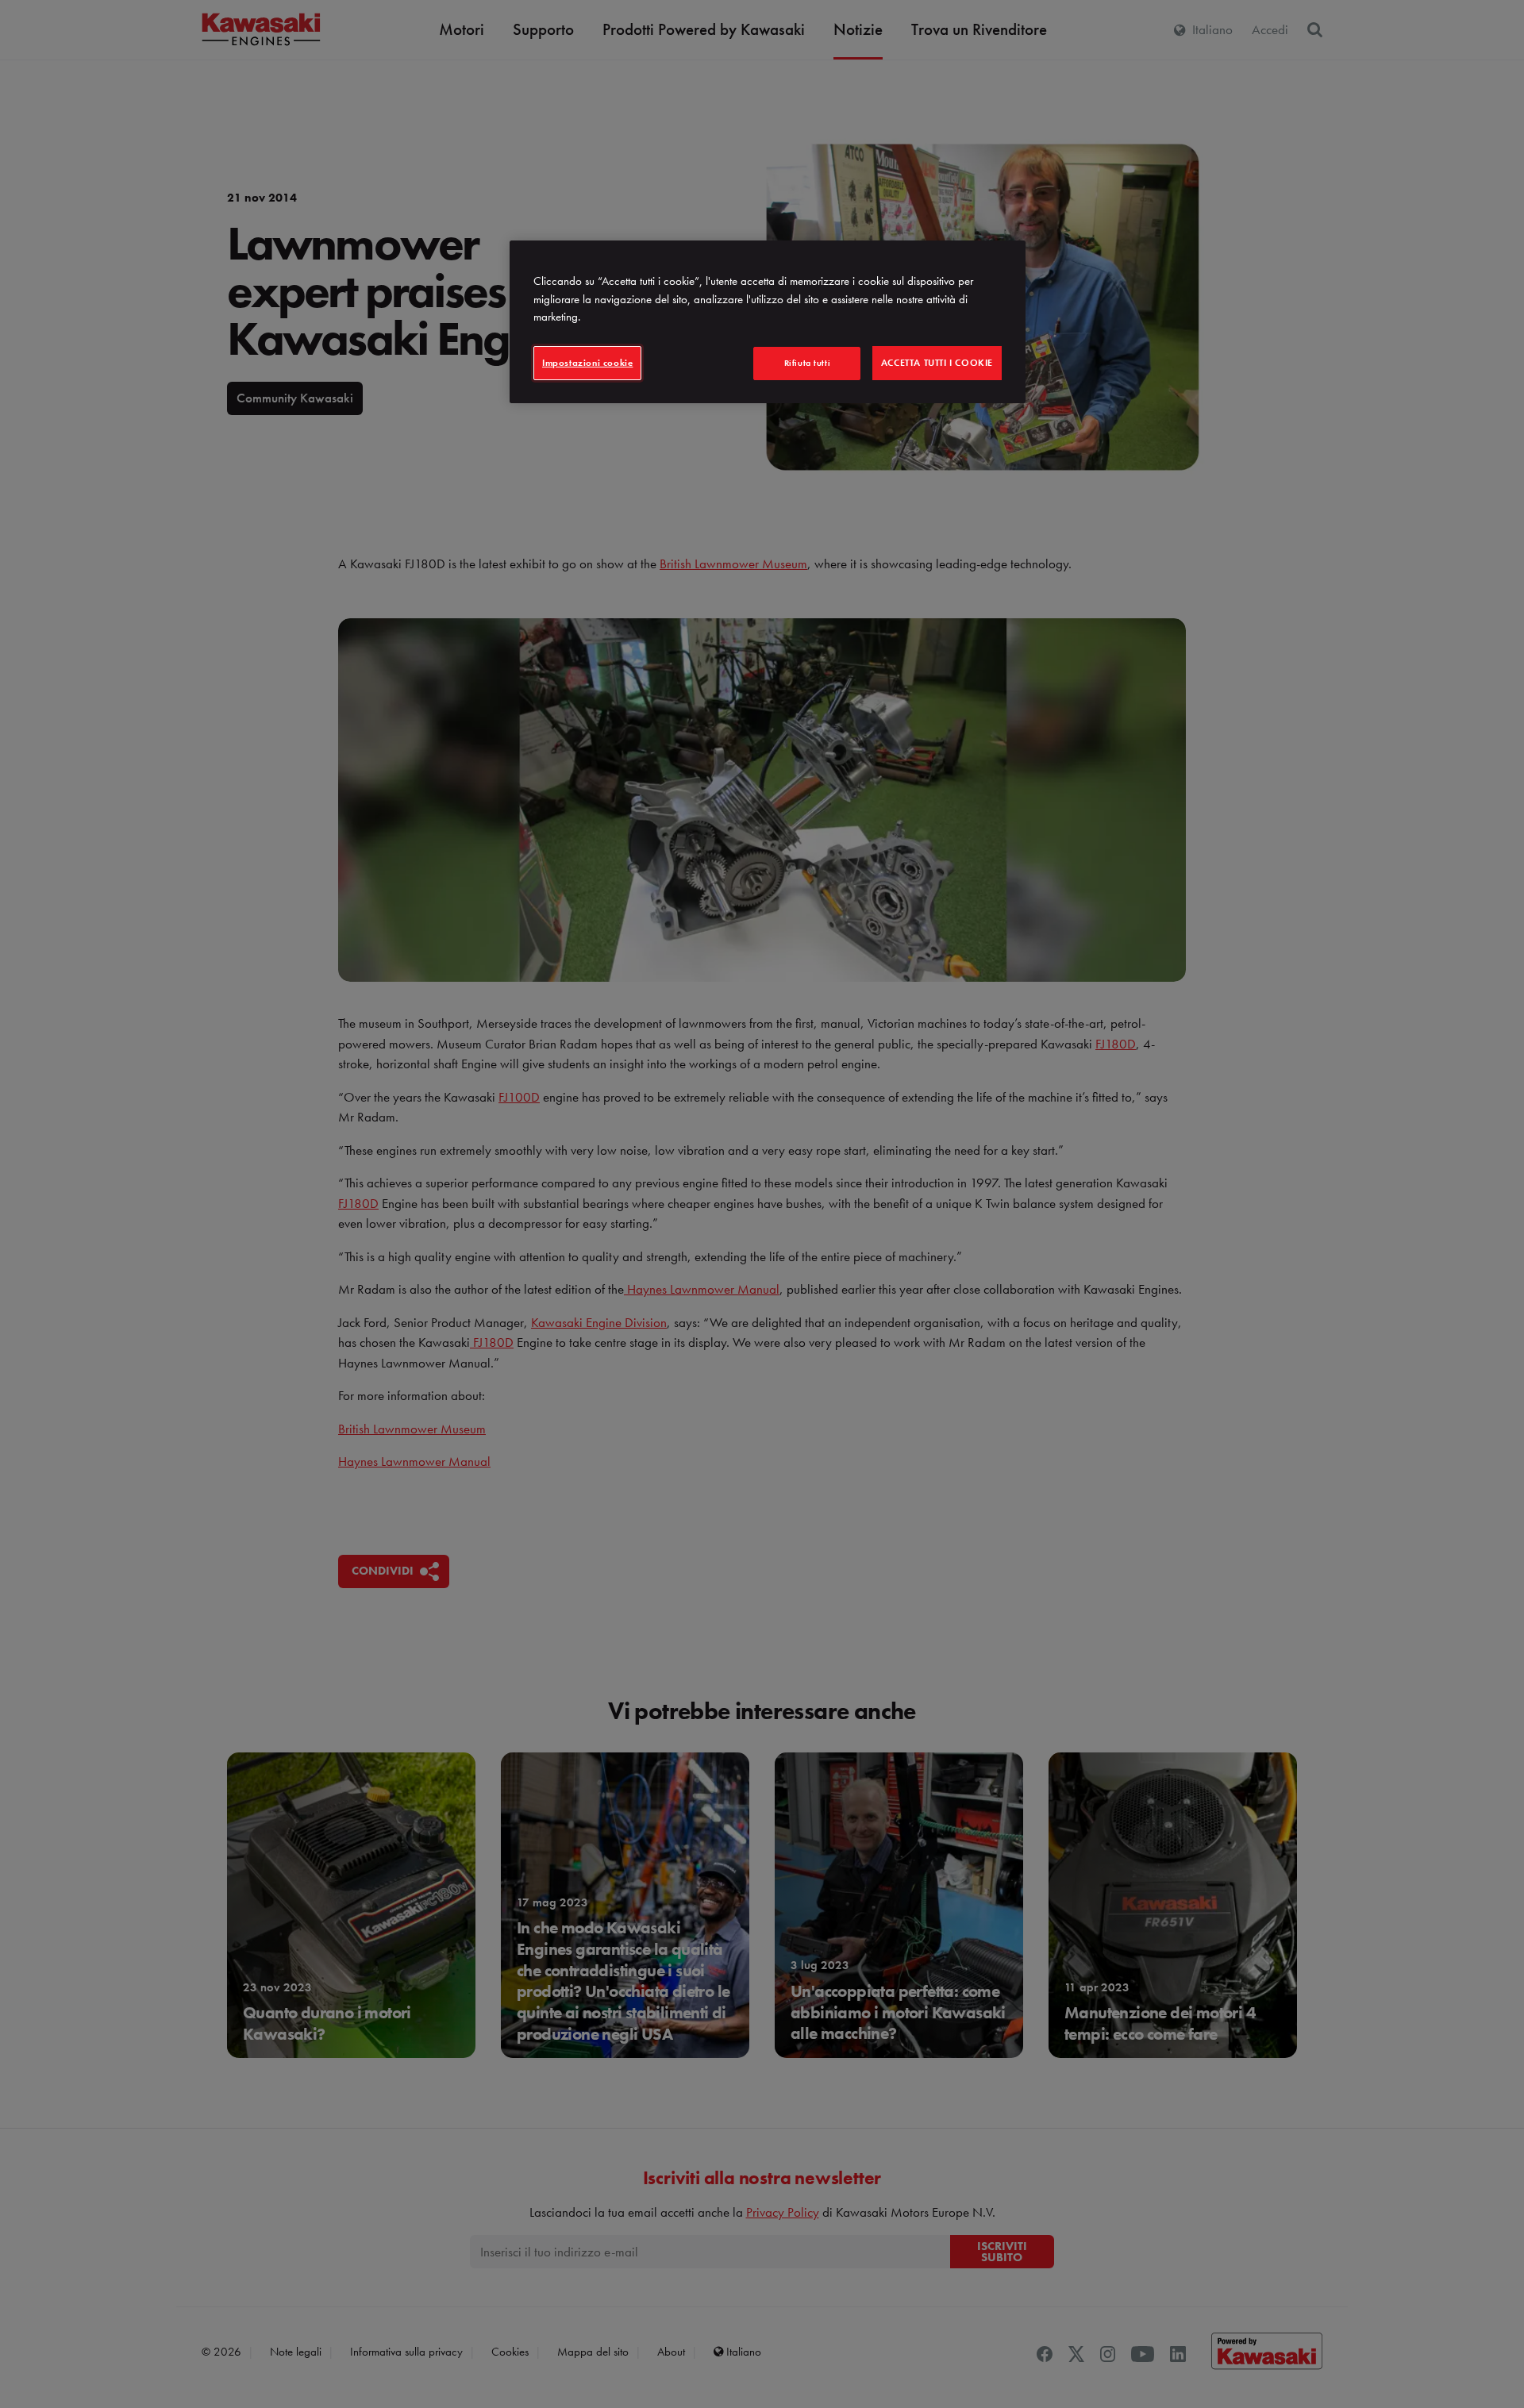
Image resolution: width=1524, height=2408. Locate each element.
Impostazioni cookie (587, 363)
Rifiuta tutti (807, 363)
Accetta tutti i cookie (937, 363)
